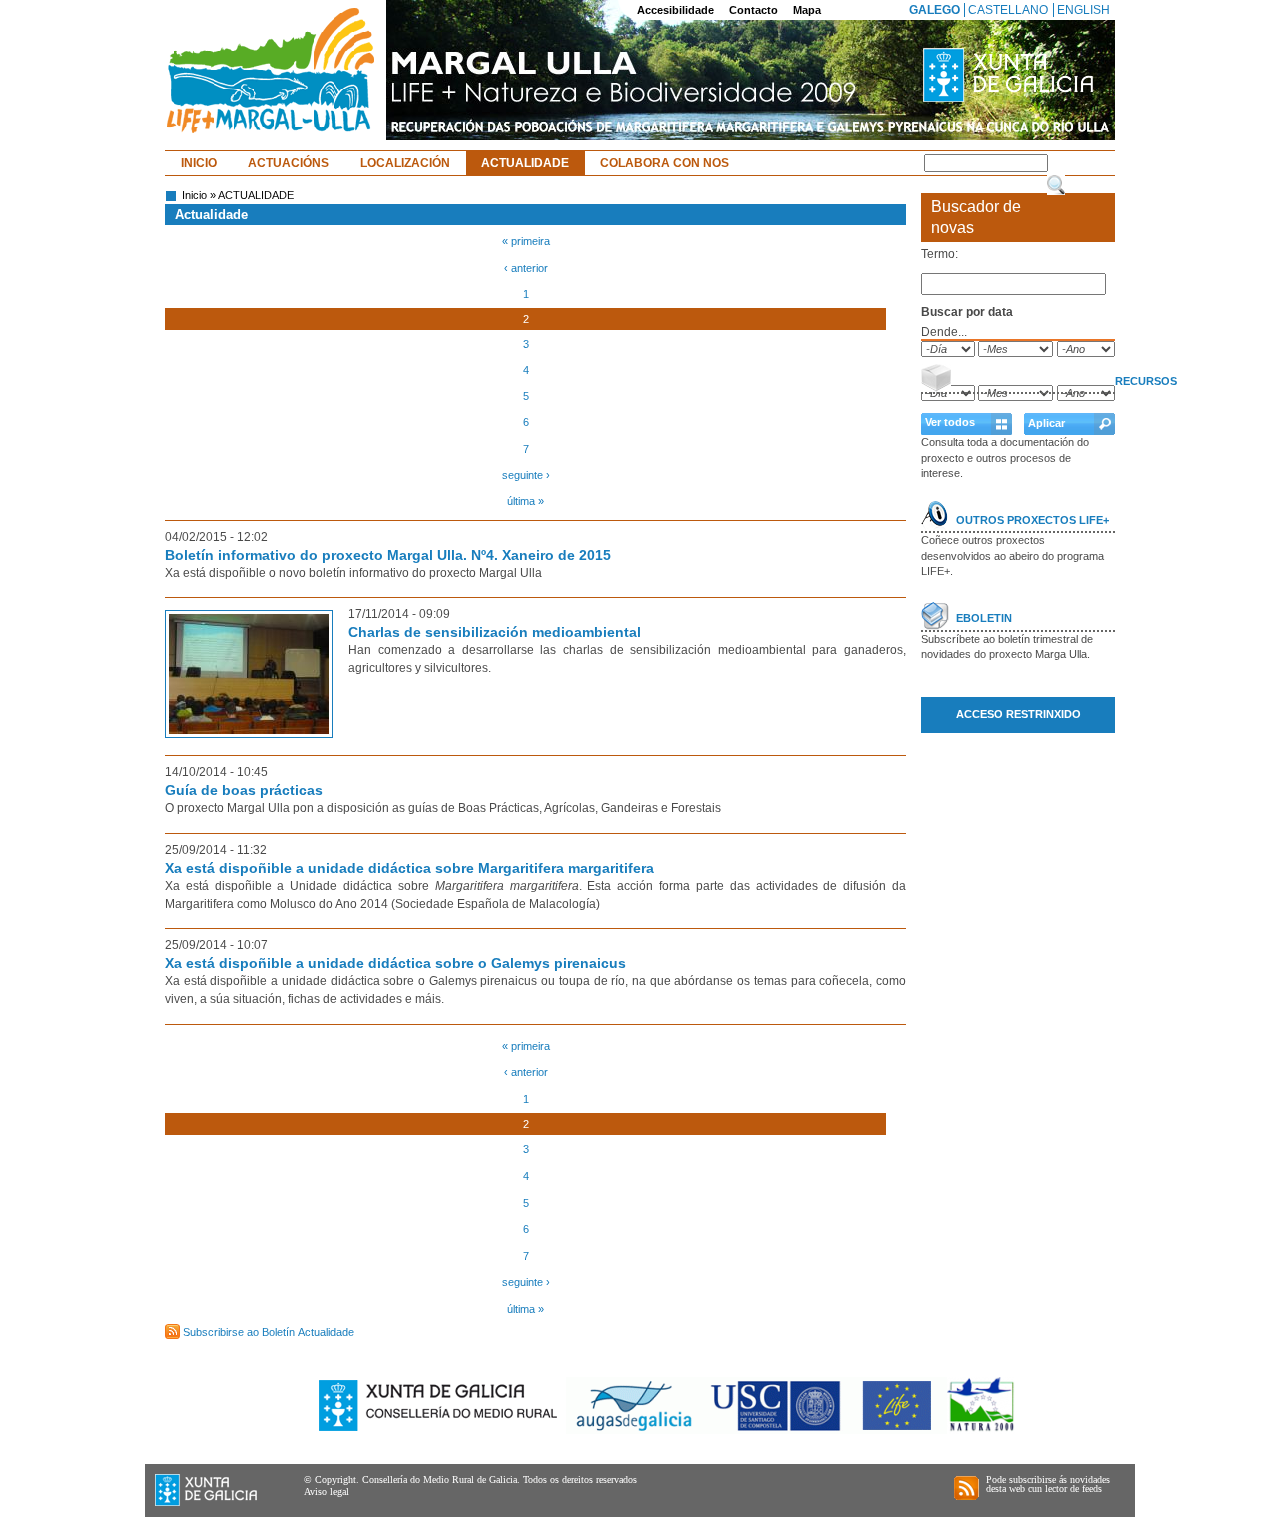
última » (525, 501)
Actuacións (288, 163)
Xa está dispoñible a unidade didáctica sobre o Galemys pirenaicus (395, 963)
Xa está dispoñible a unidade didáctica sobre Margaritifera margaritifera (409, 868)
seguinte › (526, 475)
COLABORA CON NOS (664, 163)
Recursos (1146, 381)
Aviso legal (326, 1491)
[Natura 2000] (981, 1430)
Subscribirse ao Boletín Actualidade (268, 1332)
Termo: (939, 254)
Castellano (1008, 10)
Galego (934, 10)
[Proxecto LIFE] (898, 1430)
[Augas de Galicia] (636, 1430)
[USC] (778, 1430)
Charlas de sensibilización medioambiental (494, 632)
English (1083, 10)
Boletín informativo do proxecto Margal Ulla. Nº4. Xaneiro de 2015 (388, 555)
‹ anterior (526, 268)
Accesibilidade (675, 10)
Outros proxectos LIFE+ (1032, 520)
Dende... (944, 332)
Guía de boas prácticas (244, 790)
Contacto (753, 10)
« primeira (526, 241)
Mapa (807, 10)
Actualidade (525, 163)
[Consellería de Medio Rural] (439, 1430)
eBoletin (984, 618)
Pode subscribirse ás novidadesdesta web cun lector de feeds (1048, 1484)
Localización (405, 163)
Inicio (199, 163)
